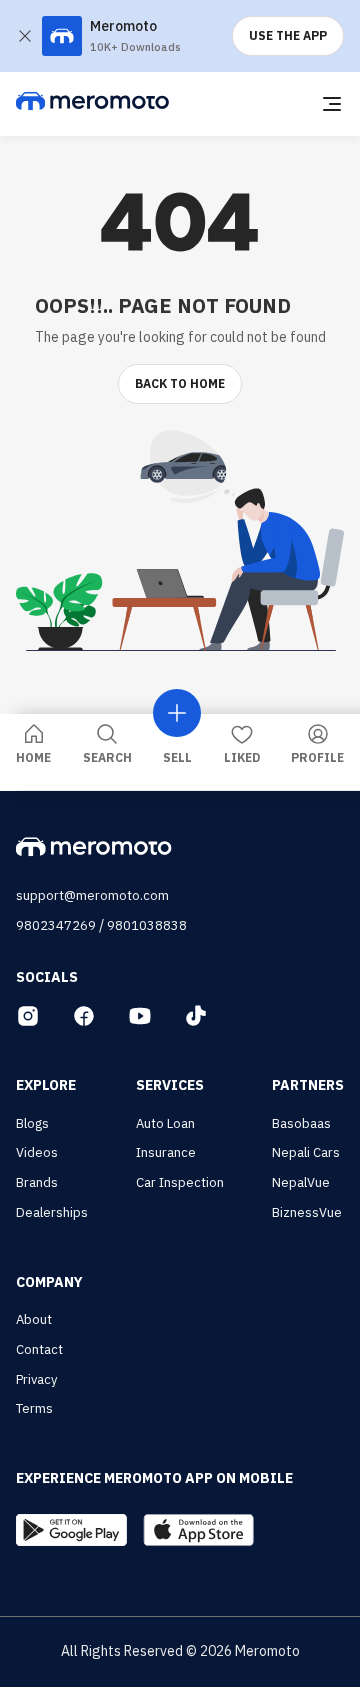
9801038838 (147, 925)
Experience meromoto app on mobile (154, 1478)
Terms (34, 1408)
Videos (37, 1152)
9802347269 (56, 925)
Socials (47, 977)
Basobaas (301, 1123)
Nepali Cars (306, 1152)
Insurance (166, 1152)
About (34, 1319)
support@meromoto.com (92, 895)
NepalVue (301, 1182)
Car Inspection (180, 1182)
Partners (308, 1085)
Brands (37, 1182)
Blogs (32, 1123)
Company (49, 1282)
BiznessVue (307, 1212)
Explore (46, 1085)
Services (170, 1085)
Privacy (36, 1379)
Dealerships (52, 1212)
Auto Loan (165, 1123)
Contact (39, 1349)
